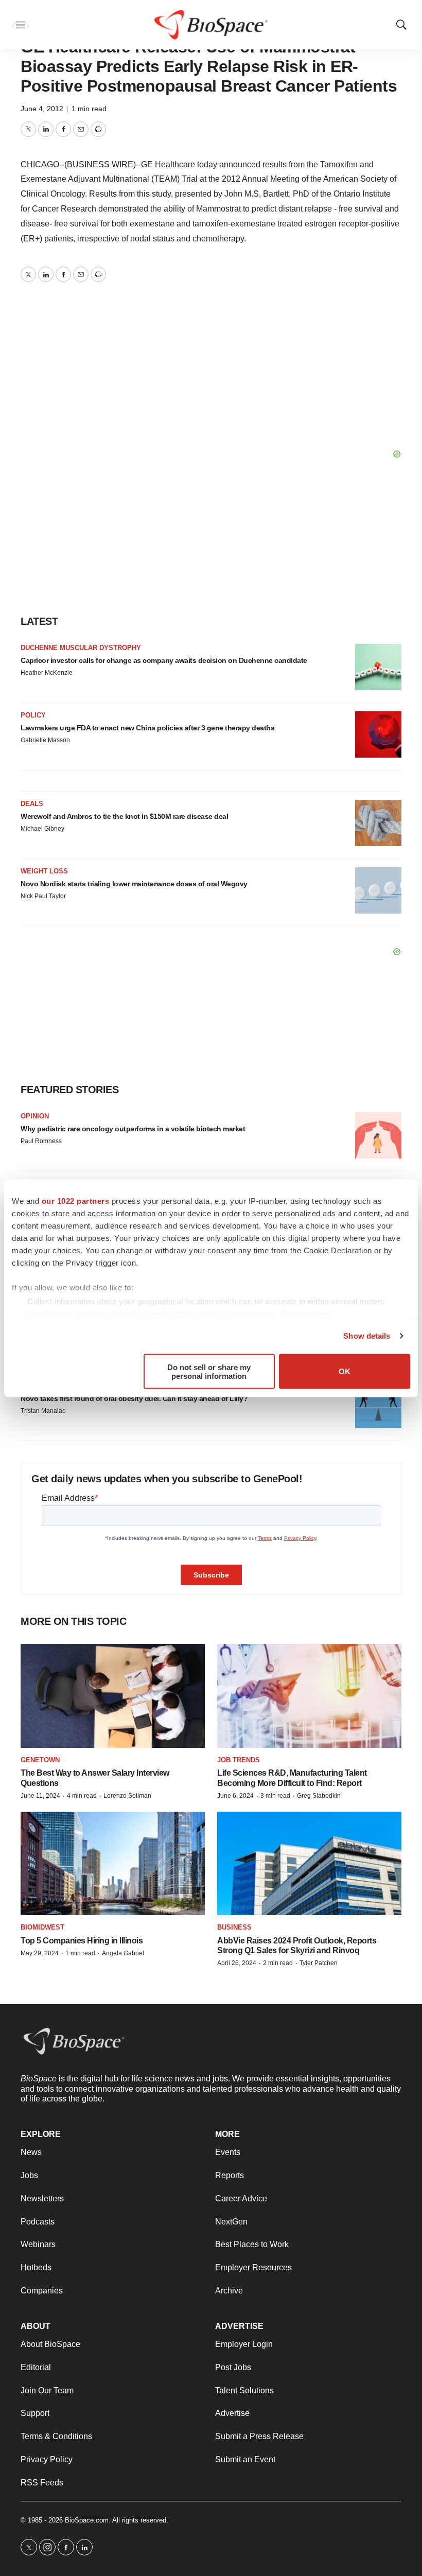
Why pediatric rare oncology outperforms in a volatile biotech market (133, 1129)
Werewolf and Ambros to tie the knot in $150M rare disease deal (124, 816)
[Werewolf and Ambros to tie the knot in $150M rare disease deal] (378, 823)
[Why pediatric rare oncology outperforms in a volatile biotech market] (378, 1135)
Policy (33, 715)
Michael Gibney (42, 829)
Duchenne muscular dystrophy (81, 648)
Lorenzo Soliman (127, 1796)
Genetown (40, 1760)
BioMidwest (42, 1927)
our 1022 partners (76, 1201)
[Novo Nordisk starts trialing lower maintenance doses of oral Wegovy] (378, 890)
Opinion (35, 1116)
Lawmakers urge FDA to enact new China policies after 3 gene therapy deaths (147, 728)
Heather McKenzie (47, 673)
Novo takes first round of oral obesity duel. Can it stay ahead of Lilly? (134, 1398)
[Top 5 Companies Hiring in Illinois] (113, 1863)
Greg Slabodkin (319, 1796)
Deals (32, 804)
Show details (367, 1336)
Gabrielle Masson (45, 740)
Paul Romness (41, 1141)
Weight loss (44, 871)
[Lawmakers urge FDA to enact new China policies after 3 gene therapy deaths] (378, 734)
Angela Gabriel (123, 1953)
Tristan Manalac (43, 1411)
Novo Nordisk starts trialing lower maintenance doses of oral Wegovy (134, 884)
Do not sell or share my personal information (209, 1371)
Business (234, 1927)
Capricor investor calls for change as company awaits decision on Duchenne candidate (164, 660)
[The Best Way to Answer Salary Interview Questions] (113, 1696)
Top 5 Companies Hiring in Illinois (82, 1941)
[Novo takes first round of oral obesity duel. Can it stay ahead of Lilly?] (378, 1405)
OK (345, 1371)
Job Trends (239, 1760)
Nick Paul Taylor (43, 896)
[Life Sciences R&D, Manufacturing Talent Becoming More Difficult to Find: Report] (309, 1696)
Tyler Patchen (319, 1963)
